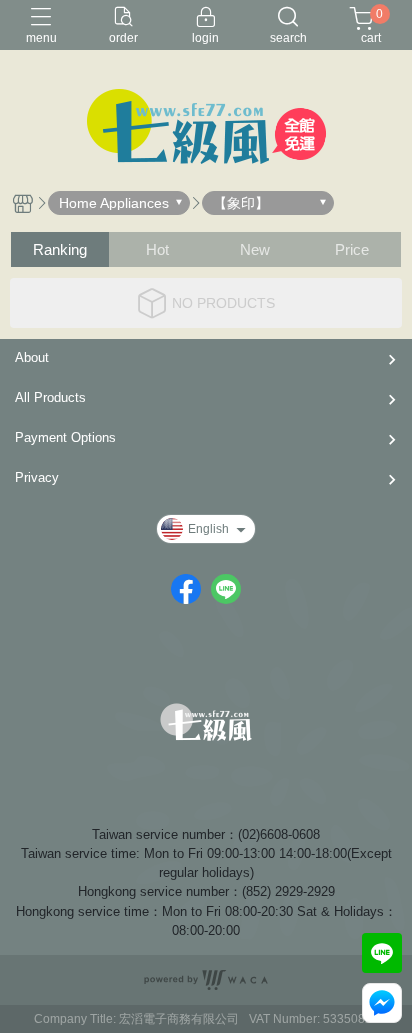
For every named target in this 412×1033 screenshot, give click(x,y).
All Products (50, 397)
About (32, 357)
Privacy (37, 477)
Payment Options (65, 437)
